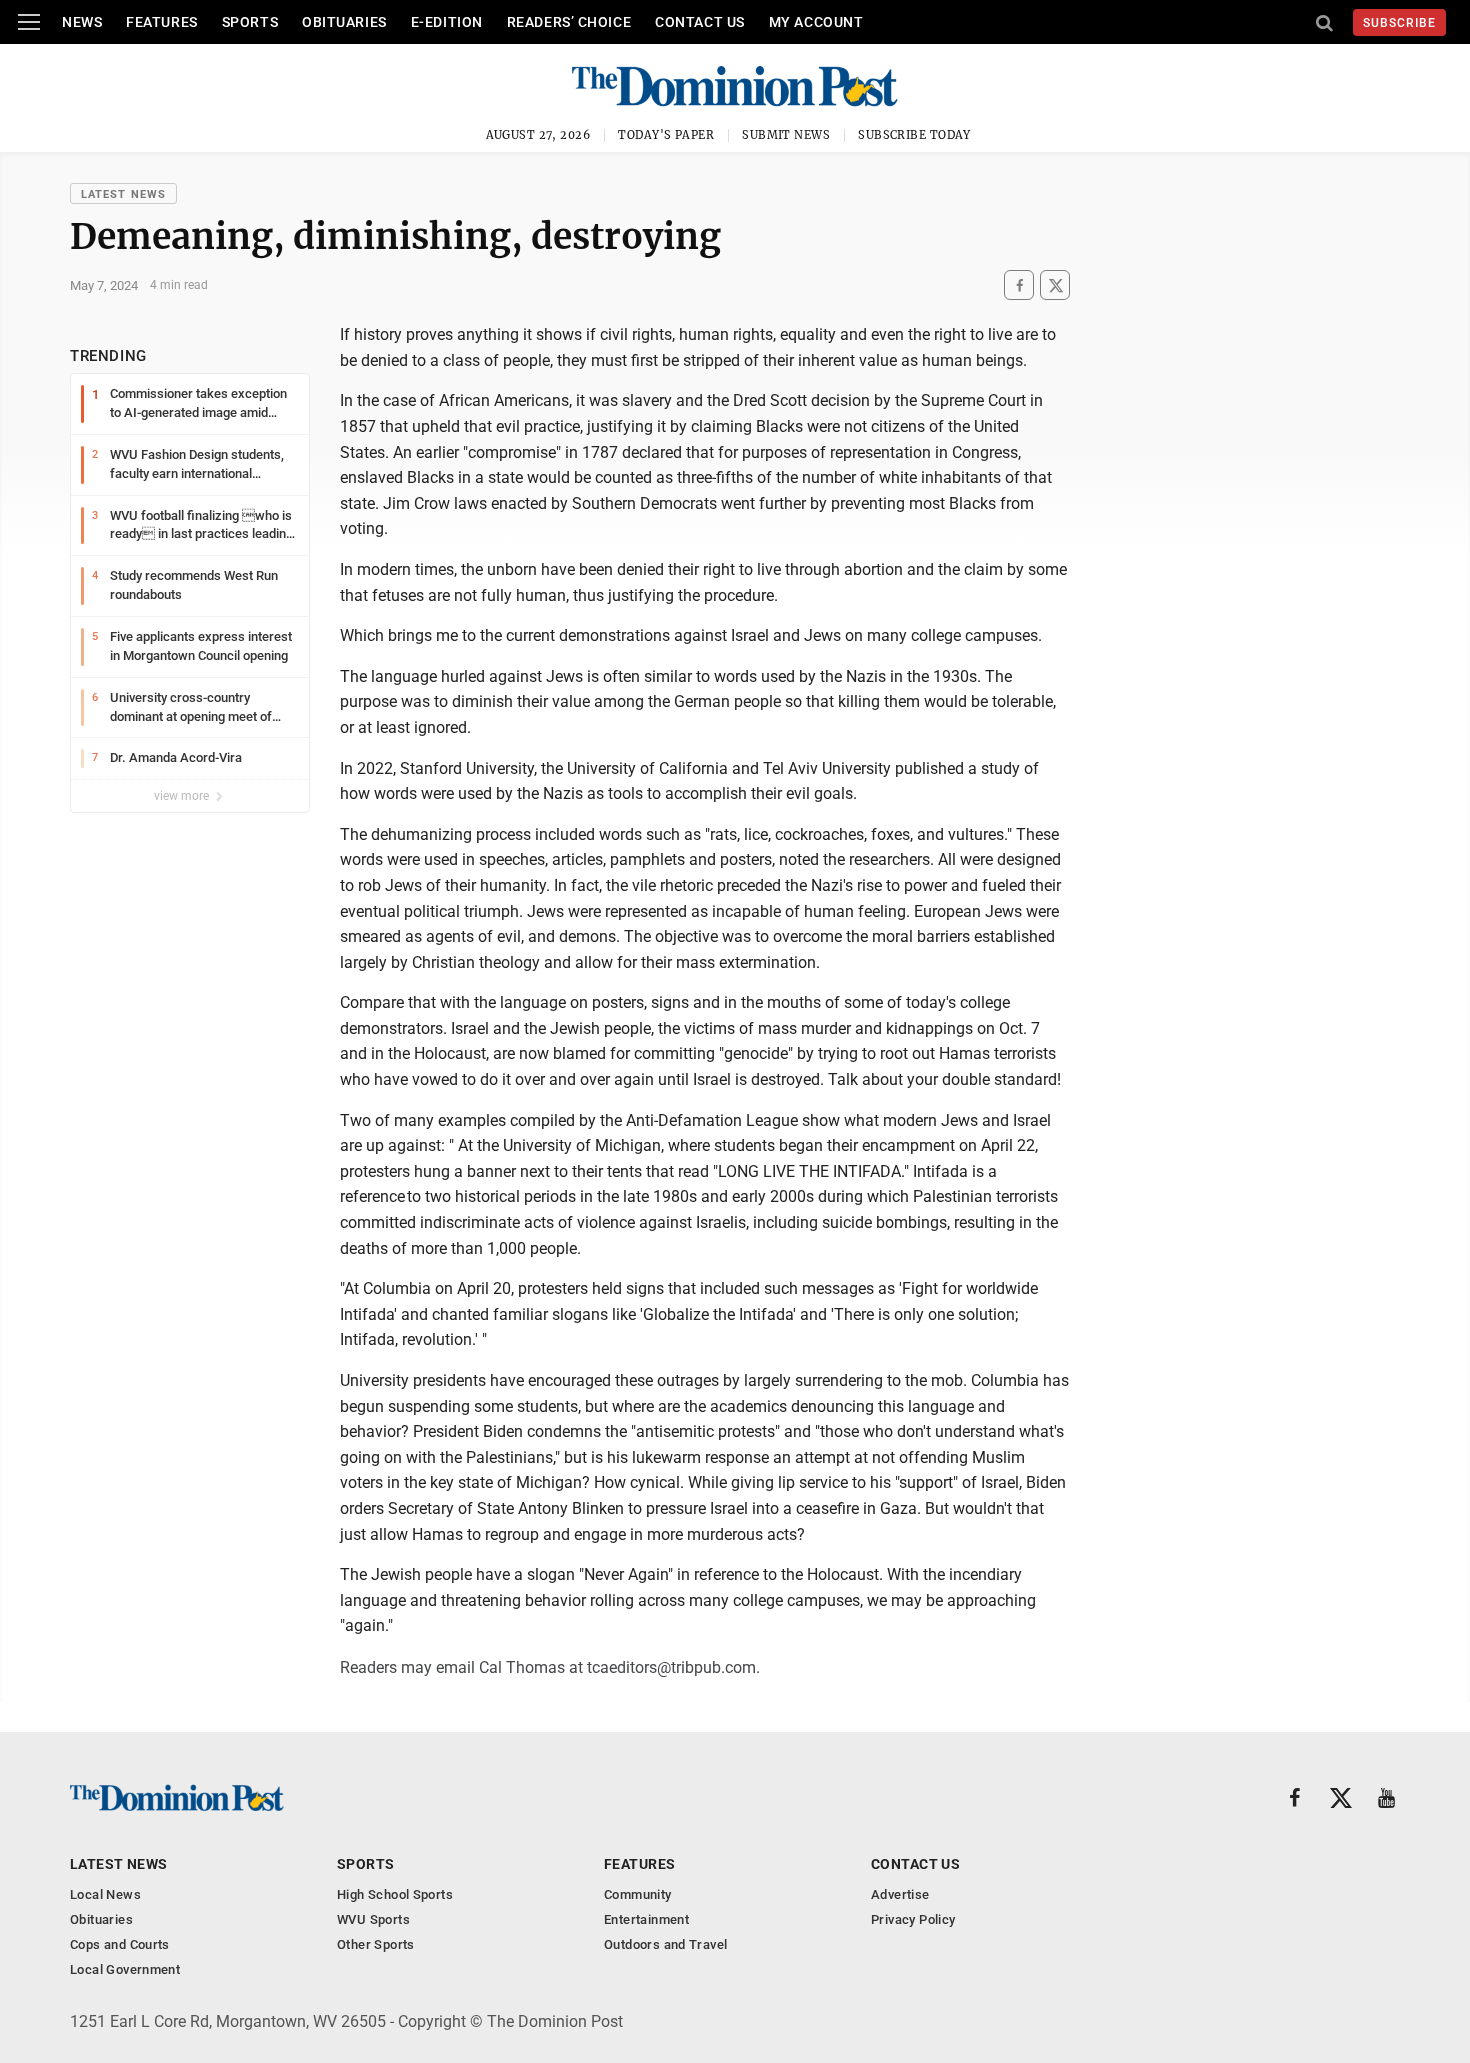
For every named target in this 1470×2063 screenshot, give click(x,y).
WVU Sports (373, 1919)
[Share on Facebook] (1019, 285)
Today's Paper (666, 135)
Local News (105, 1894)
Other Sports (376, 1944)
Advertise (900, 1894)
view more (183, 796)
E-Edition (447, 22)
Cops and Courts (120, 1944)
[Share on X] (1055, 285)
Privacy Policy (913, 1919)
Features (161, 22)
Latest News (123, 194)
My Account (816, 22)
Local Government (125, 1969)
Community (638, 1894)
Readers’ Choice (569, 22)
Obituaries (344, 22)
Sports (250, 22)
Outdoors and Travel (665, 1944)
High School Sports (395, 1894)
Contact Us (700, 22)
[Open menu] (29, 22)
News (82, 22)
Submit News (786, 135)
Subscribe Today (914, 135)
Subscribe (1399, 23)
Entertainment (646, 1919)
